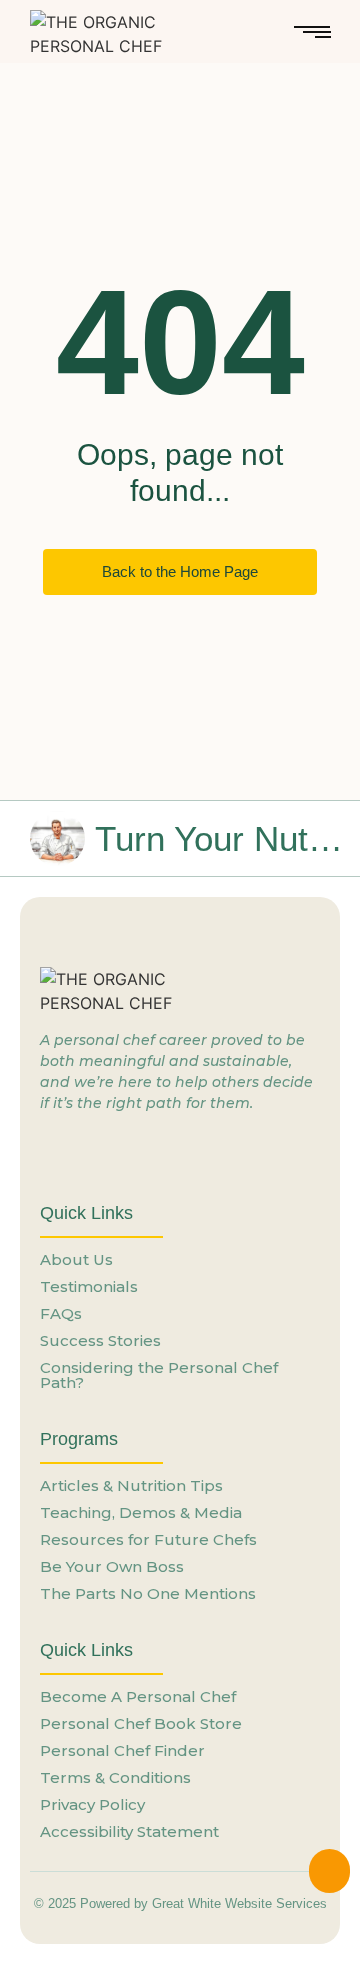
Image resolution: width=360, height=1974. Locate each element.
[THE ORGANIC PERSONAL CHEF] (116, 34)
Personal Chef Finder (122, 1750)
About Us (76, 1259)
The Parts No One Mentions (148, 1593)
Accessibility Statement (129, 1831)
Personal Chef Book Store (141, 1723)
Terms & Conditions (115, 1777)
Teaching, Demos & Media (141, 1512)
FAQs (61, 1313)
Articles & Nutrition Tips (131, 1485)
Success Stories (100, 1340)
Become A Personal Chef (138, 1696)
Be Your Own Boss (112, 1566)
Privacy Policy (92, 1804)
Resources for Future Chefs (148, 1539)
